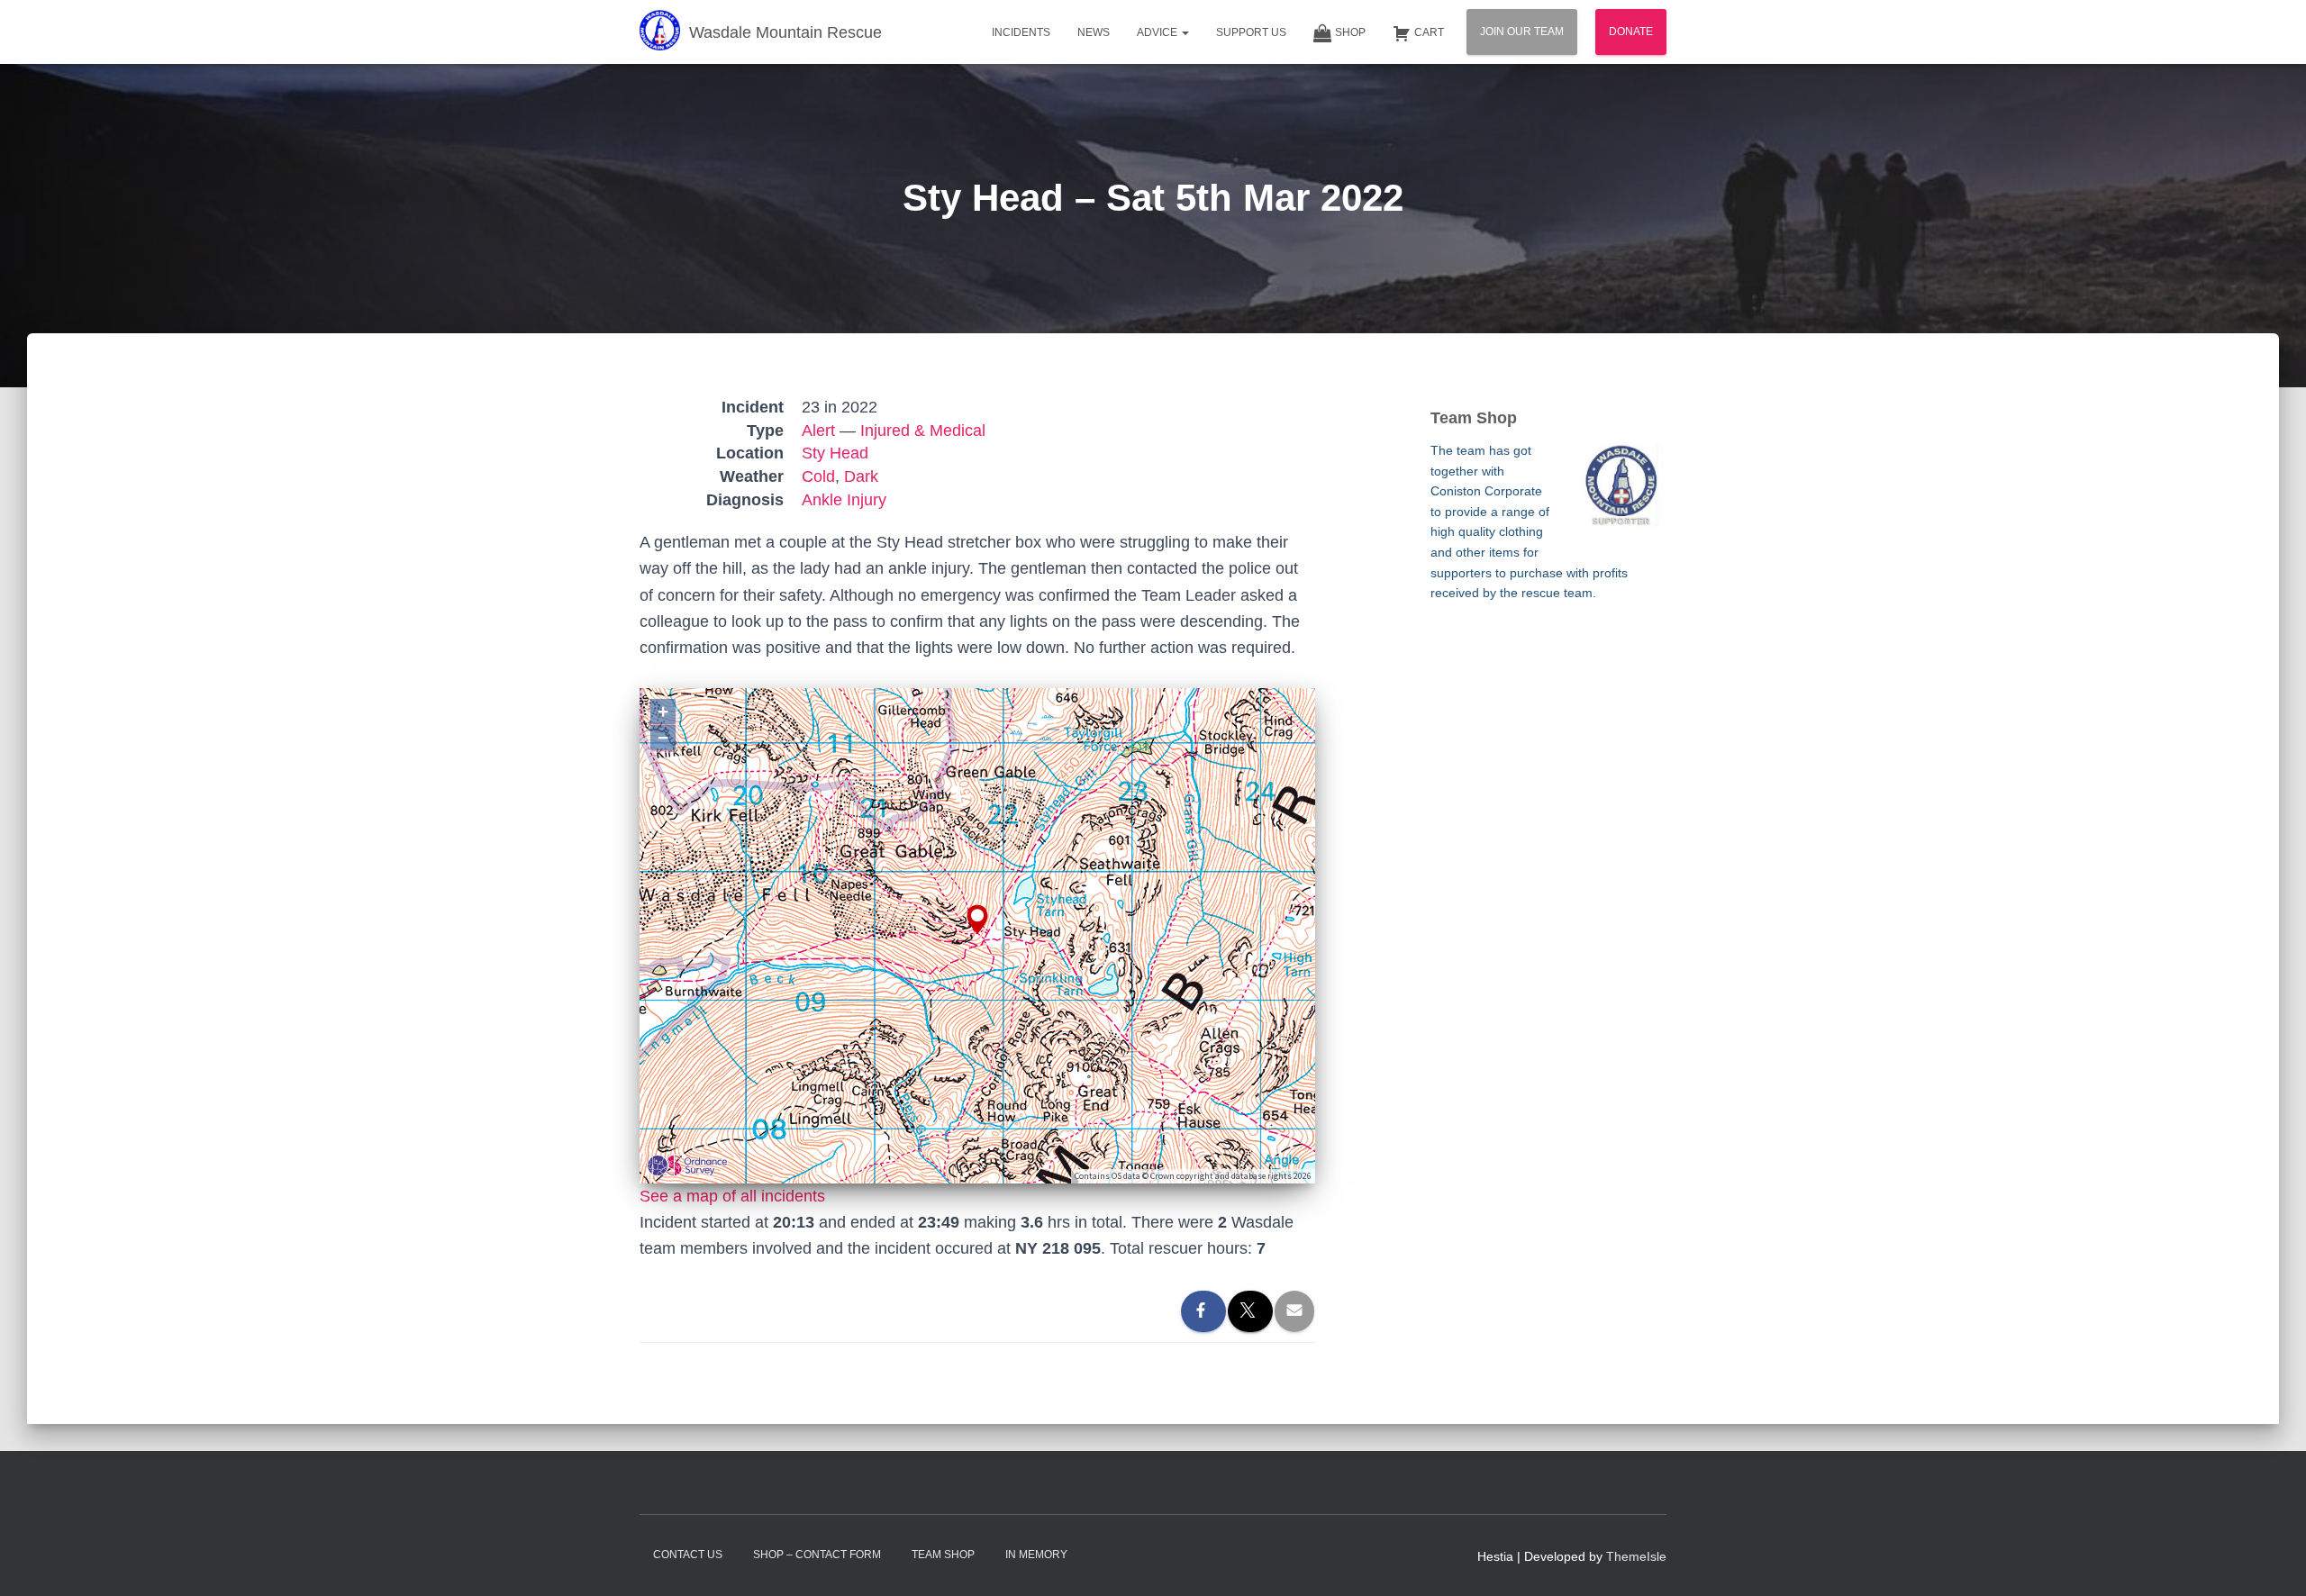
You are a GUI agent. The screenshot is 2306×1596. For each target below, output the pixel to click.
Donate (1631, 32)
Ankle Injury (844, 500)
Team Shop (943, 1555)
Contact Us (688, 1555)
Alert (818, 431)
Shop (1350, 32)
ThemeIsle (1636, 1556)
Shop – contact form (817, 1555)
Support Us (1251, 32)
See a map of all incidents (732, 1196)
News (1094, 32)
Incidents (1021, 32)
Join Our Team (1522, 32)
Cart (1429, 32)
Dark (861, 476)
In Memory (1036, 1555)
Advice (1158, 32)
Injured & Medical (923, 431)
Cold (818, 476)
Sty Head (835, 453)
